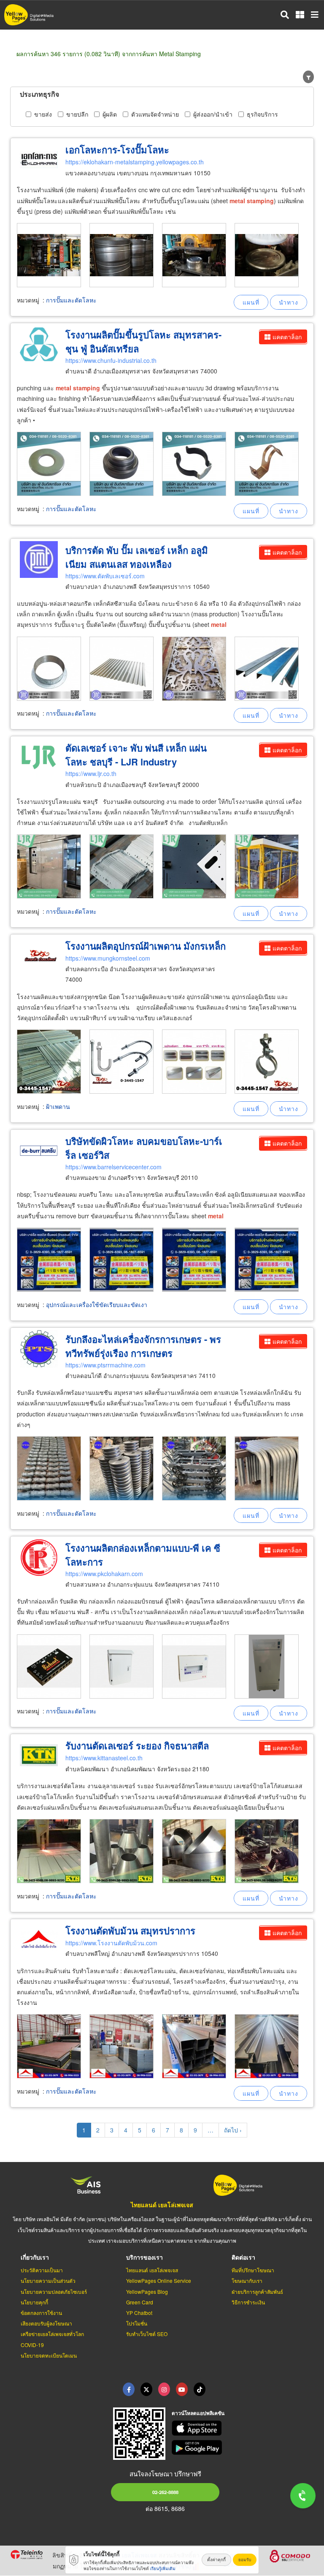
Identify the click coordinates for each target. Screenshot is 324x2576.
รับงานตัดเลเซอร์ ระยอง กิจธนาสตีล (137, 1745)
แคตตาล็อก (287, 337)
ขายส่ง (43, 114)
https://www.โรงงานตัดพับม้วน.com (111, 1943)
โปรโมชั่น (137, 2323)
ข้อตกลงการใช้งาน (41, 2313)
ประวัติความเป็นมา (42, 2270)
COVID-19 (32, 2345)
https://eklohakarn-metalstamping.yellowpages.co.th (135, 162)
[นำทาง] (289, 302)
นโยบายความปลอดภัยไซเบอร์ (54, 2291)
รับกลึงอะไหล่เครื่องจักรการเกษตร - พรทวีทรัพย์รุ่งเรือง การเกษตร (143, 1346)
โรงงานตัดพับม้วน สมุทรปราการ (130, 1931)
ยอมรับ (245, 2560)
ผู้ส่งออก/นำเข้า (213, 114)
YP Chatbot (139, 2313)
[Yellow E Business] (129, 2389)
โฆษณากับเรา (247, 2281)
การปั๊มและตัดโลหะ (71, 300)
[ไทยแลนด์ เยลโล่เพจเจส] (146, 2389)
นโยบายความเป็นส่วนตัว (48, 2281)
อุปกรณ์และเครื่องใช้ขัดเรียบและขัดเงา (97, 1304)
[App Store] (243, 2428)
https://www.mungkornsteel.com (108, 958)
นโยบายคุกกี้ (34, 2302)
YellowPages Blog (147, 2291)
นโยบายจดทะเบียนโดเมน (49, 2355)
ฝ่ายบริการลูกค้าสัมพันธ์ (257, 2291)
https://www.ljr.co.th (91, 773)
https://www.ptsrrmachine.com (105, 1365)
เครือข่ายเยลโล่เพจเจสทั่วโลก (52, 2334)
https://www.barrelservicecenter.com (113, 1167)
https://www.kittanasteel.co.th (104, 1758)
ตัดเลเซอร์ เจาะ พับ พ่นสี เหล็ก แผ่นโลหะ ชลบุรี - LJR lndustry (136, 755)
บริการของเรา (144, 2257)
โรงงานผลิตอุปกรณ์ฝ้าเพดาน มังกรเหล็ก (146, 946)
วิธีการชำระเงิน (248, 2302)
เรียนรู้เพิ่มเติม (163, 2568)
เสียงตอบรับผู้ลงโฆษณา (46, 2323)
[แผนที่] (251, 302)
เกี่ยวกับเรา (35, 2257)
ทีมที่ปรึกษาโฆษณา (253, 2270)
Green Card (140, 2302)
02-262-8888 (165, 2492)
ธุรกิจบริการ (262, 114)
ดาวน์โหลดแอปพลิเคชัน (198, 2413)
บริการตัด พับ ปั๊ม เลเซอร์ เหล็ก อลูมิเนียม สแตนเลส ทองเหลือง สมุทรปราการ (137, 564)
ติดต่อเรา (243, 2257)
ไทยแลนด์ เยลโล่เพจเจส (162, 2205)
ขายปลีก (77, 114)
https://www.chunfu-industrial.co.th (111, 360)
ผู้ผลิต (110, 114)
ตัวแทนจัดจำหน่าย (155, 114)
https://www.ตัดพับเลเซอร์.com (105, 576)
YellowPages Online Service (159, 2281)
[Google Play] (243, 2448)
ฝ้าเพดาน (58, 1106)
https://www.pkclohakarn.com (104, 1574)
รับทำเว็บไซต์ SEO (147, 2334)
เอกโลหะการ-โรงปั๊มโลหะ (117, 150)
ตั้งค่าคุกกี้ (216, 2560)
